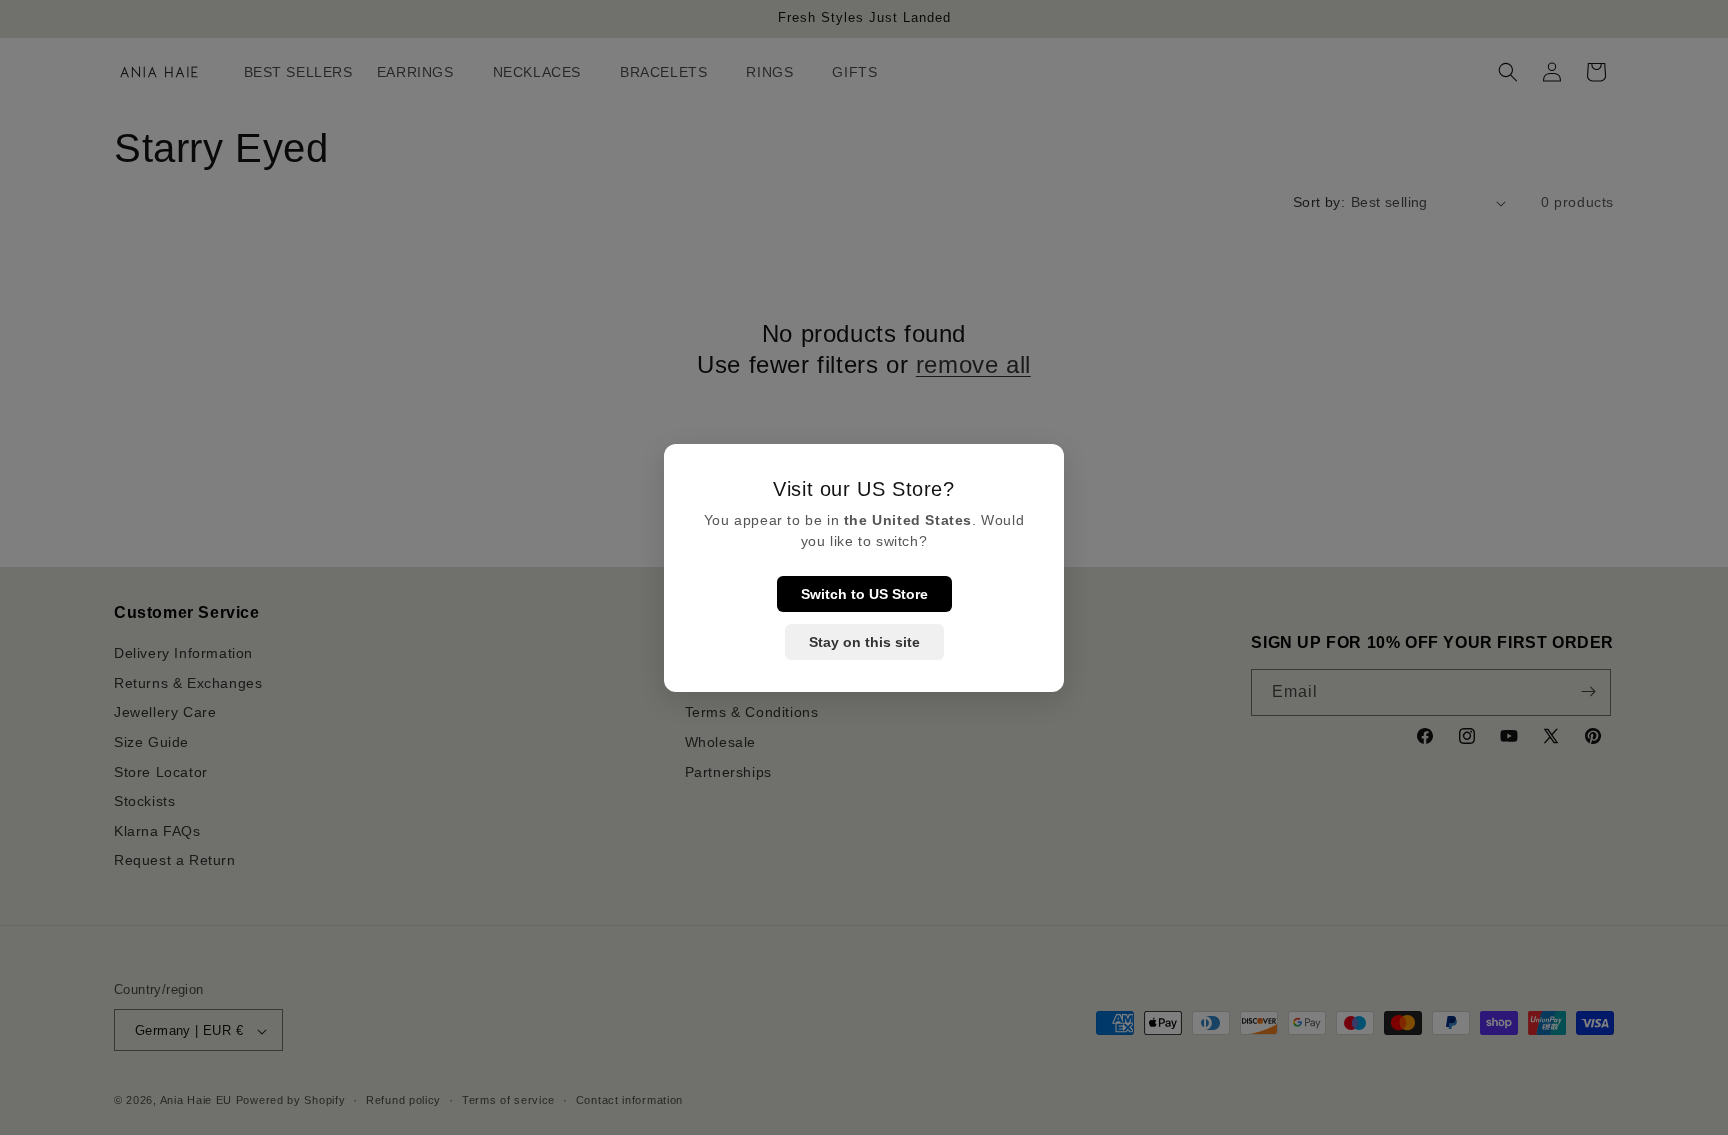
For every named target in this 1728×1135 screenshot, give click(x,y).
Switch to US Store (864, 594)
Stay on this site (864, 642)
